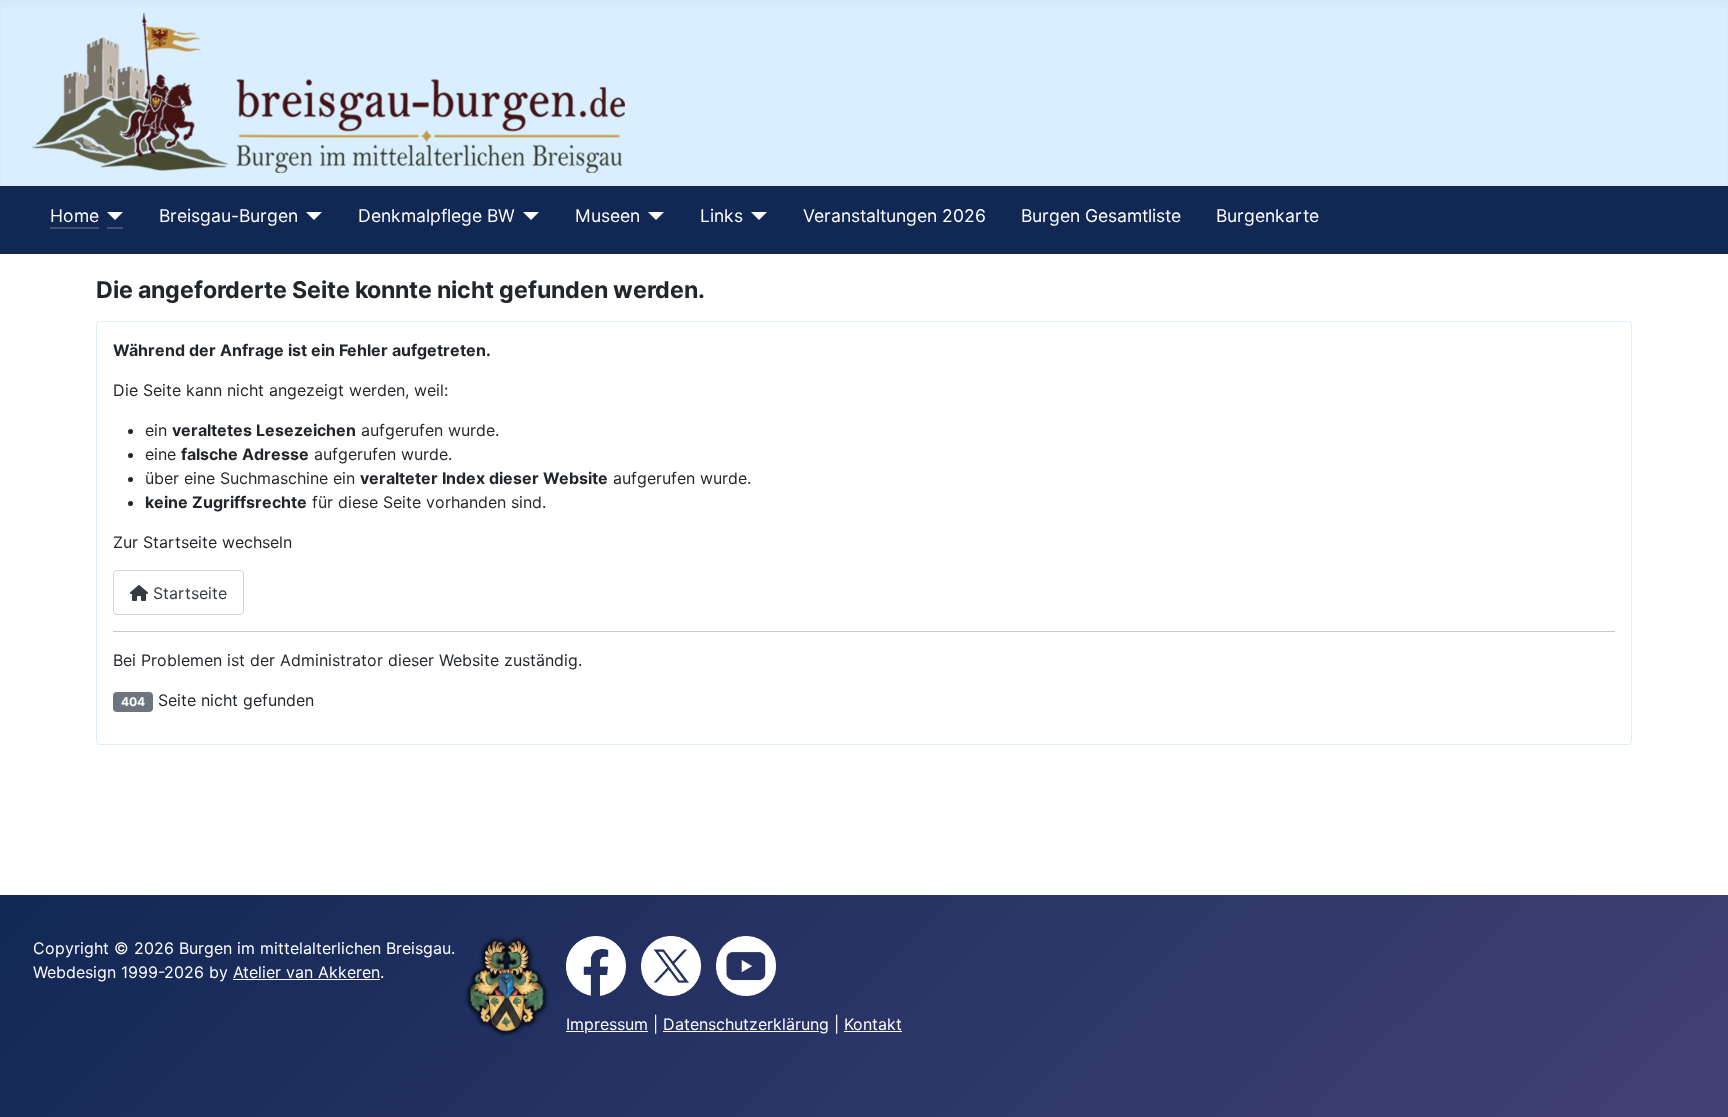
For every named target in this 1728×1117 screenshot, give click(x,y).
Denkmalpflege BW (436, 215)
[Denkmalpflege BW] (527, 216)
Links (721, 215)
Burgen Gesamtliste (1101, 215)
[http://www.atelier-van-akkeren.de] (507, 986)
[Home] (111, 216)
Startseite (187, 593)
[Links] (755, 216)
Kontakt (873, 1024)
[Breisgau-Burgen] (310, 216)
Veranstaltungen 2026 (894, 215)
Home (74, 215)
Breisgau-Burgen (228, 215)
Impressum (607, 1024)
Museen (607, 215)
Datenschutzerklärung (746, 1024)
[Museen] (652, 216)
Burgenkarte (1267, 215)
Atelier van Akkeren (306, 972)
